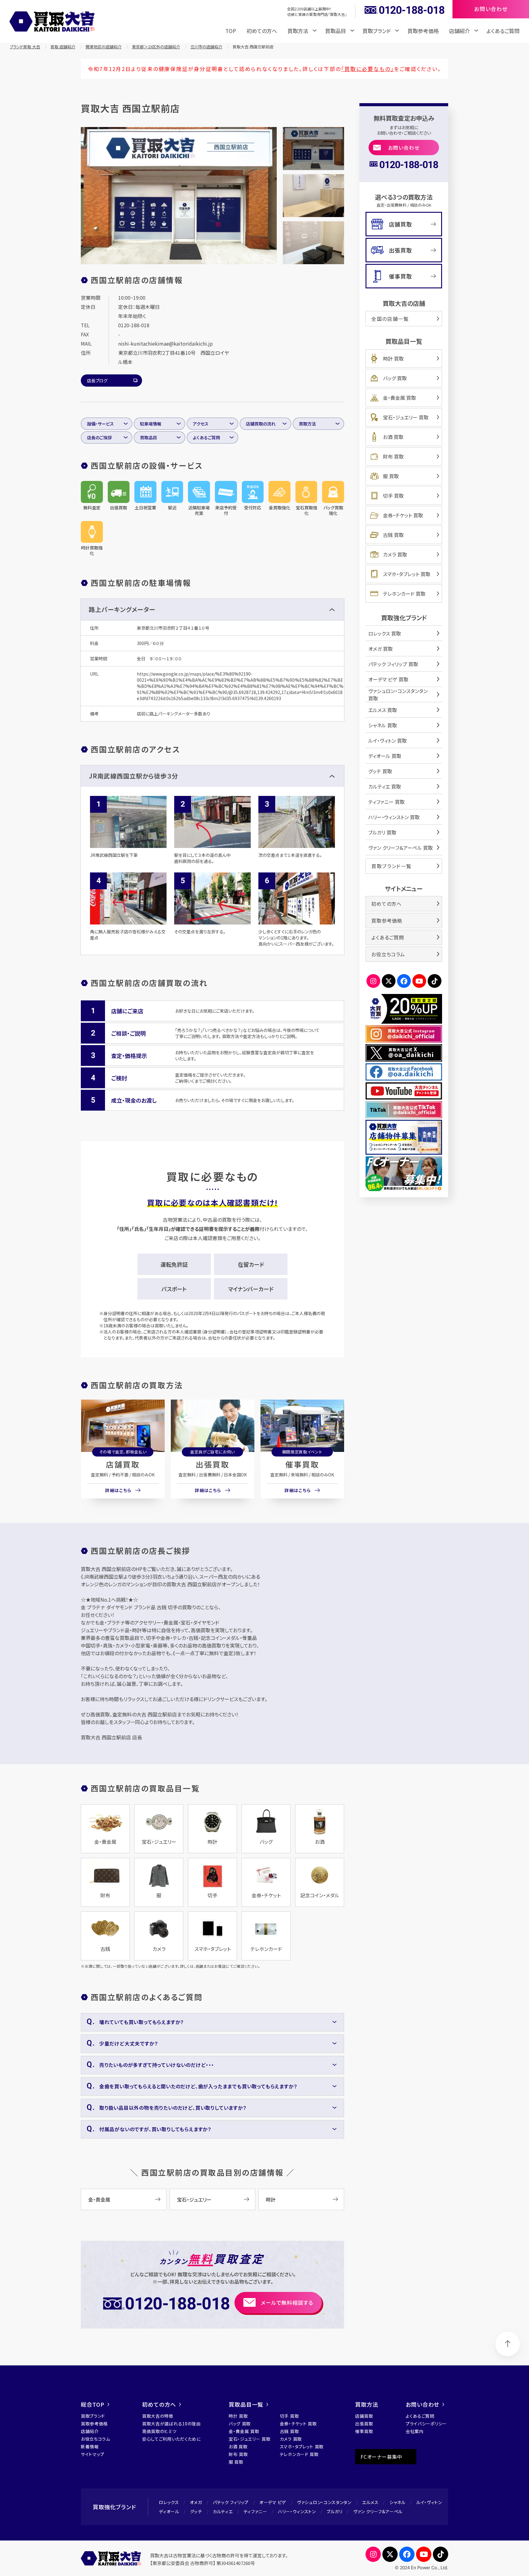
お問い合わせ (404, 148)
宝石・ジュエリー (194, 2199)
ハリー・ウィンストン (297, 2511)
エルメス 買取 (383, 710)
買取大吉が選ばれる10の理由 (171, 2424)
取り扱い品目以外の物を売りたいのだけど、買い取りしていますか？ (173, 2108)
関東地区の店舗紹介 (104, 47)
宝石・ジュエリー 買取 (406, 417)
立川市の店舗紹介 (206, 47)
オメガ (196, 2502)
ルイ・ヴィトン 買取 (388, 741)
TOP (231, 31)
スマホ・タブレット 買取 (407, 574)
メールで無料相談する (287, 2302)
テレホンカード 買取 (404, 594)
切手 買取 (393, 496)
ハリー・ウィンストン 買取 (394, 817)
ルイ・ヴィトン (429, 2502)
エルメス (370, 2502)
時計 (271, 2199)
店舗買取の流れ (261, 424)
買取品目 (148, 437)
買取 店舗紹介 (63, 47)
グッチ (196, 2511)
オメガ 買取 (381, 649)
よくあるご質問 (503, 31)
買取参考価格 (423, 31)
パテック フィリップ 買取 (393, 664)
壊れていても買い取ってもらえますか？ (141, 2022)
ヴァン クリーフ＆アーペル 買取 (401, 848)
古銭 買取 (393, 535)
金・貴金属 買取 (400, 398)
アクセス (201, 424)
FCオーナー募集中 (381, 2457)
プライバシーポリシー (426, 2424)
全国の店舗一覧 (390, 319)
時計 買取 (393, 358)
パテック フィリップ (231, 2502)
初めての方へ (262, 31)
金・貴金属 (99, 2199)
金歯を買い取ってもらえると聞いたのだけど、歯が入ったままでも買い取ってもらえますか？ (198, 2086)
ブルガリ (335, 2511)
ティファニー (255, 2511)
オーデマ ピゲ (273, 2502)
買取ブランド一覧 (392, 866)
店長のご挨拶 (99, 437)
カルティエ (223, 2511)
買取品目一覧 (246, 2404)
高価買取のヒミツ (159, 2431)
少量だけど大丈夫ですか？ (129, 2043)
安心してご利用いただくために (171, 2439)
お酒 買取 (393, 437)
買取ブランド (93, 2416)
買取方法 (307, 424)
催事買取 (302, 1464)
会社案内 (415, 2431)
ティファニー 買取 (386, 802)
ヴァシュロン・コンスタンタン (324, 2502)
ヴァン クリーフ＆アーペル (378, 2511)
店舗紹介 (90, 2431)
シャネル (398, 2502)
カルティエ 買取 (385, 786)
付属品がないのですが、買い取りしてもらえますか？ (155, 2129)
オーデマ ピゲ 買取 (388, 679)
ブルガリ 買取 (382, 832)
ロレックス (169, 2502)
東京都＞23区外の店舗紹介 (156, 47)
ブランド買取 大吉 (25, 47)
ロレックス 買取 (385, 633)
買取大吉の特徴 (158, 2416)
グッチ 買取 (380, 771)
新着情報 (90, 2447)
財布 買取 (393, 456)
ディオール (169, 2511)
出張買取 (212, 1464)
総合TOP (93, 2404)
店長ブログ (97, 381)
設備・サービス (100, 424)
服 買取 (391, 476)
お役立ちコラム (388, 954)
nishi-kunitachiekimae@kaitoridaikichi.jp (165, 343)
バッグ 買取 (395, 378)
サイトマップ (93, 2454)
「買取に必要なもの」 (368, 69)
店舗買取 (123, 1464)
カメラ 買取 (395, 554)
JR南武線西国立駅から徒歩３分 (133, 776)
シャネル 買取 (383, 725)
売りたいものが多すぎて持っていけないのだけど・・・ (157, 2065)
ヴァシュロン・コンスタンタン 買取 (398, 695)
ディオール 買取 (385, 756)
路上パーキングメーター (122, 609)
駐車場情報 (151, 424)
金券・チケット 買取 (403, 515)
